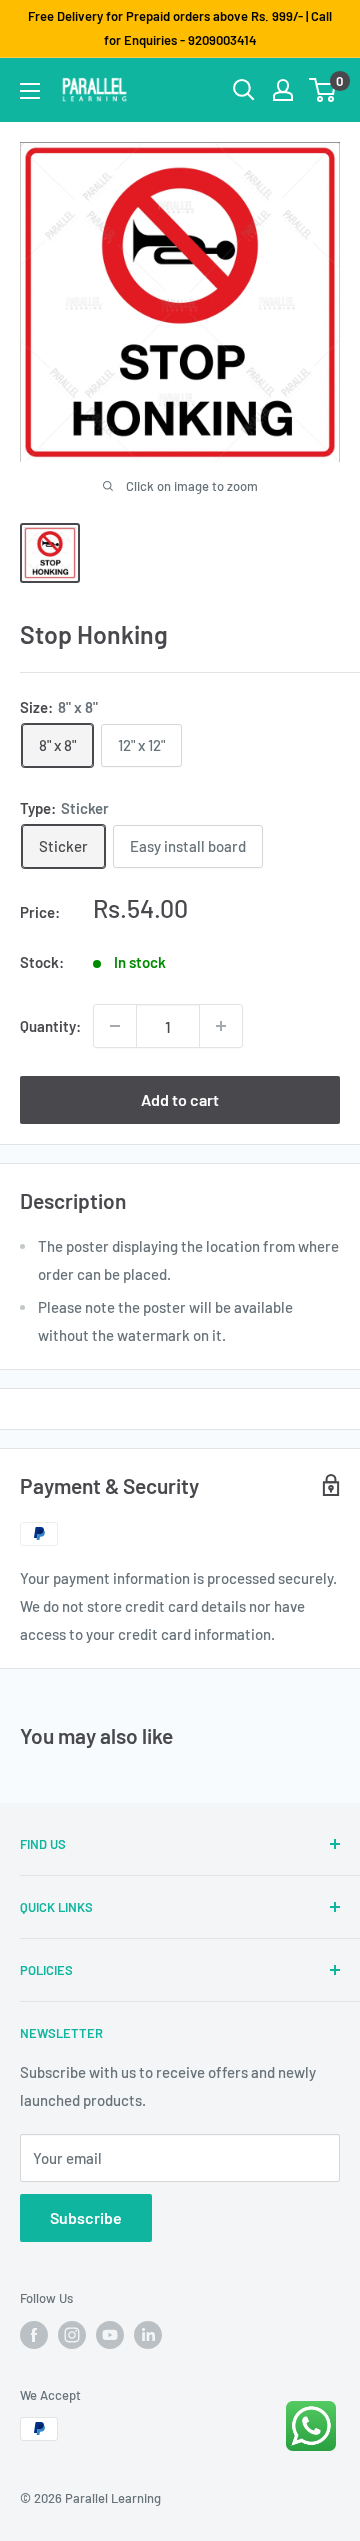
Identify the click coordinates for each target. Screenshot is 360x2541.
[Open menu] (30, 91)
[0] (323, 90)
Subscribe (86, 2217)
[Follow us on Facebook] (34, 2335)
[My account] (283, 90)
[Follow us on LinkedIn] (148, 2335)
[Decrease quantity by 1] (115, 1026)
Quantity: (50, 1026)
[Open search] (244, 90)
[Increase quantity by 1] (221, 1026)
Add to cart (180, 1099)
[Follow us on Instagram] (72, 2335)
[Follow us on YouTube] (110, 2335)
